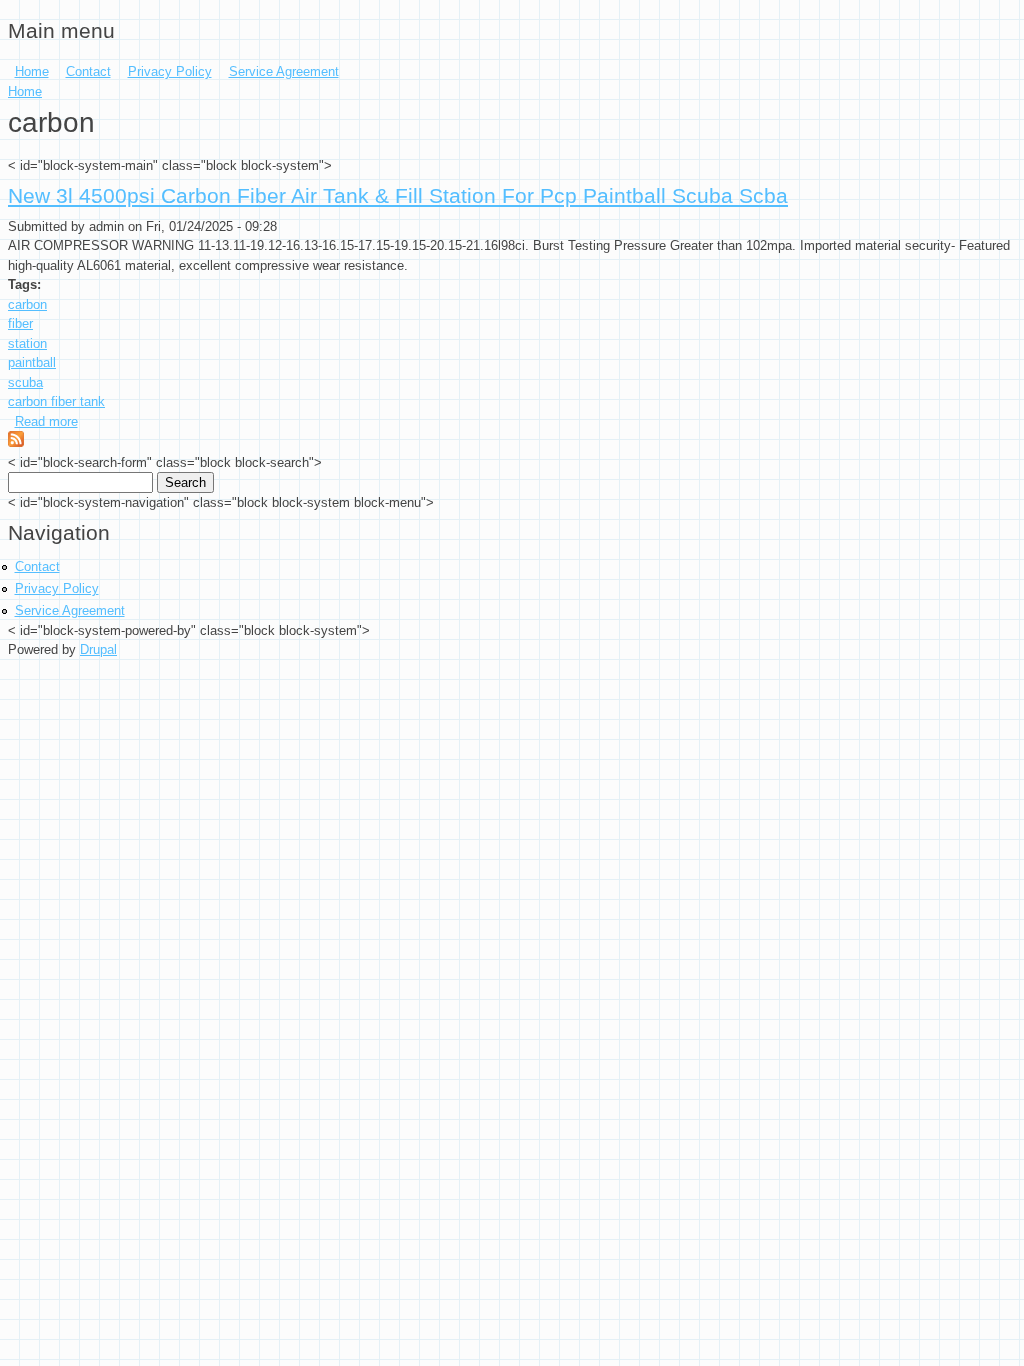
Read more (46, 421)
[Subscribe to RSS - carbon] (16, 442)
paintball (32, 362)
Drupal (98, 649)
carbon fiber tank (56, 401)
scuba (25, 382)
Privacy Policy (170, 71)
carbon (27, 304)
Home (32, 71)
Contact (88, 71)
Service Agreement (284, 71)
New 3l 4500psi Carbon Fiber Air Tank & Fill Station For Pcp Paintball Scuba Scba (398, 196)
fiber (20, 323)
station (27, 343)
